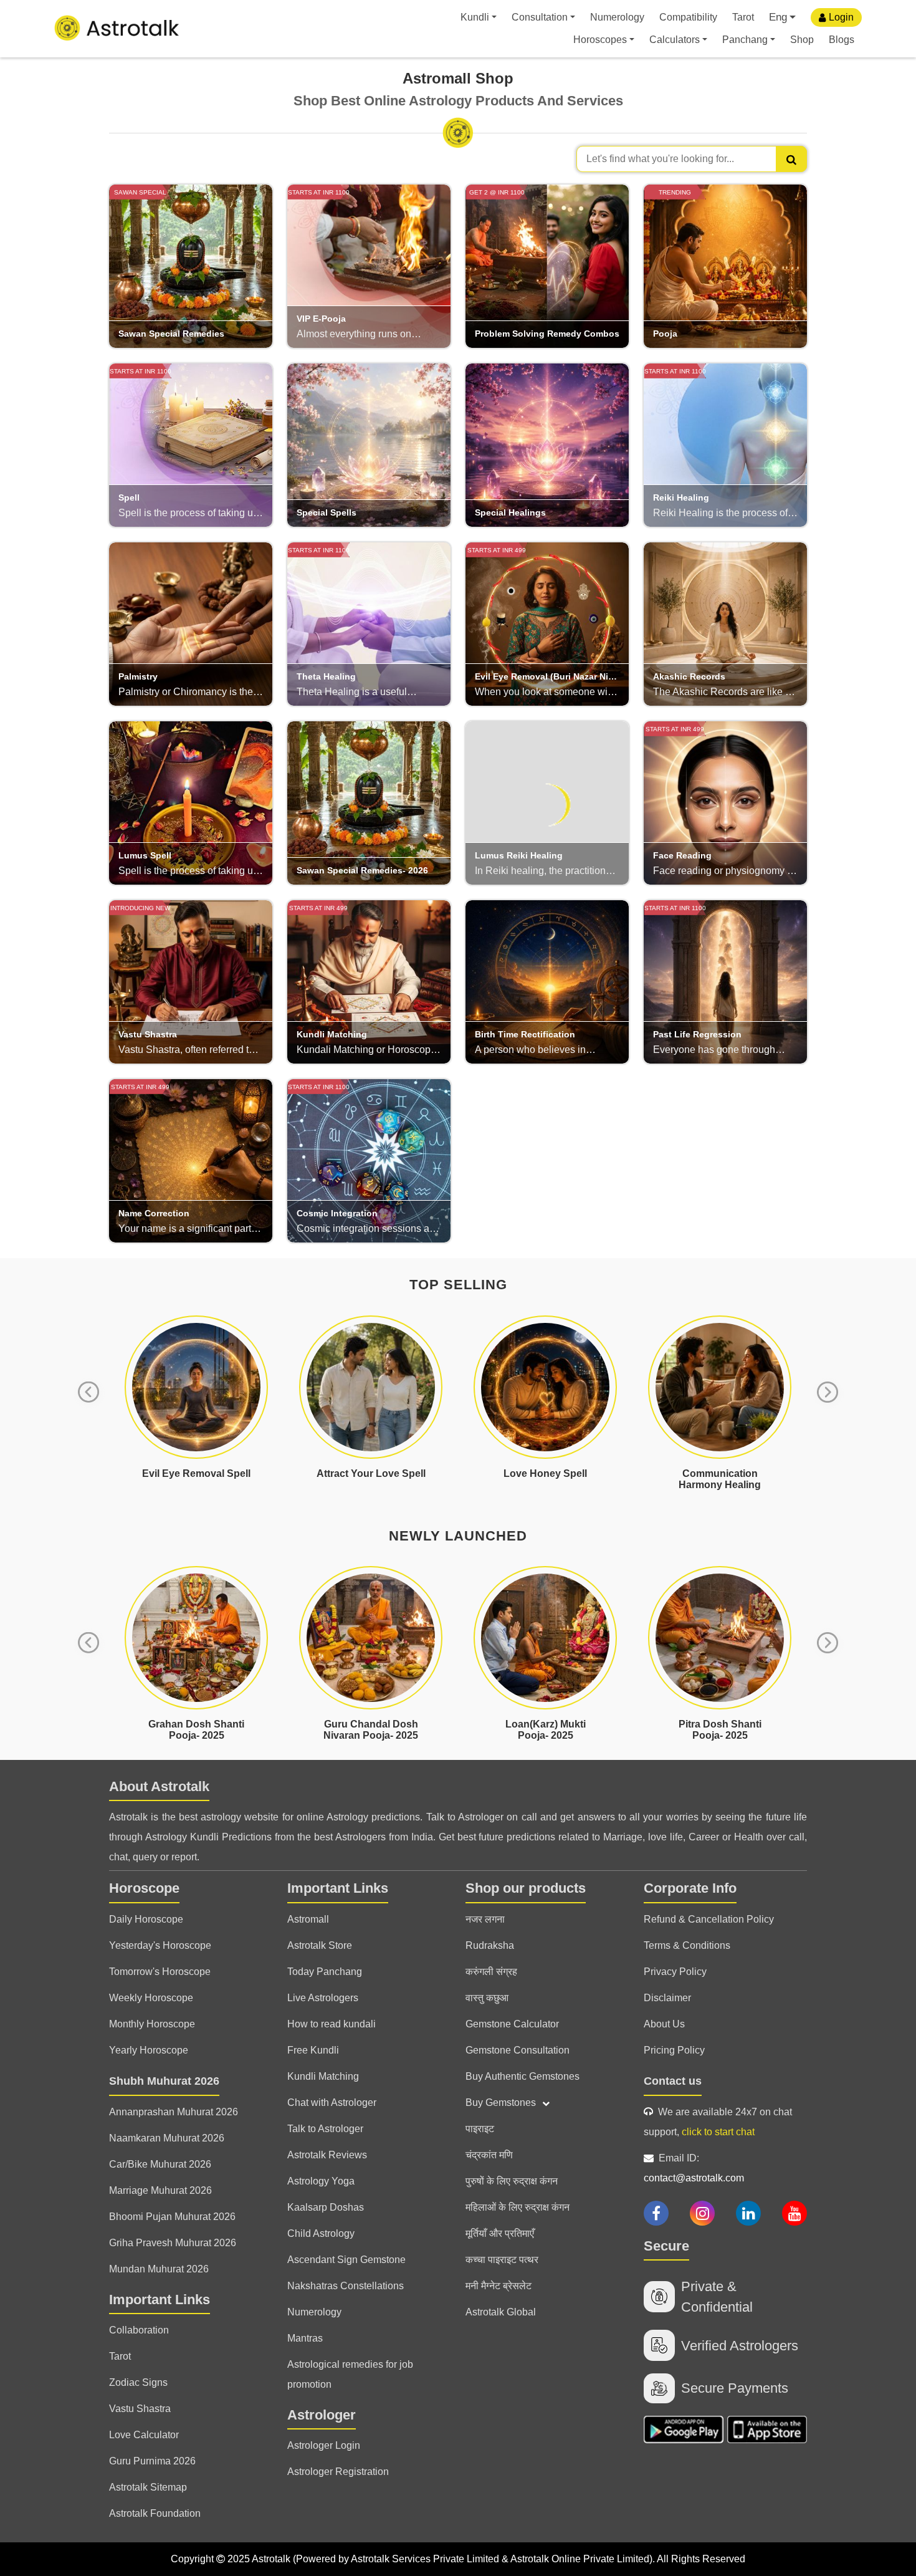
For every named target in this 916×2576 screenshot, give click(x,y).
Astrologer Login (324, 2445)
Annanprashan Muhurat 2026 (174, 2112)
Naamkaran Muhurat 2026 (167, 2138)
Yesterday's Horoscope (160, 1945)
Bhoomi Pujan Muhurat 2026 (172, 2217)
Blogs (842, 40)
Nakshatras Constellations (346, 2286)
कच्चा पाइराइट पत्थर (502, 2260)
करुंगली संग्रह (491, 1972)
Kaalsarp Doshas (326, 2207)
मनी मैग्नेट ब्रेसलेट (499, 2286)
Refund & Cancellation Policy (709, 1919)
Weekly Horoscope (151, 1998)
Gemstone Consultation (518, 2050)
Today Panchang (325, 1972)
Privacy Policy (675, 1972)
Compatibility (688, 17)
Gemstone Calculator (512, 2024)
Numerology (617, 17)
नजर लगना (485, 1919)
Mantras (305, 2338)
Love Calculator (144, 2435)
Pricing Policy (674, 2050)
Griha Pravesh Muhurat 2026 (173, 2243)
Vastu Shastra (140, 2409)
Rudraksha (490, 1945)
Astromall (308, 1919)
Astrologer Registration (338, 2472)
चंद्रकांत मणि (489, 2155)
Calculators (675, 40)
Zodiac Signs (138, 2382)
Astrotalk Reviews (327, 2155)
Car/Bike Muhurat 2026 (160, 2164)
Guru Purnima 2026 (152, 2461)
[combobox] (692, 159)
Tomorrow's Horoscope (160, 1972)
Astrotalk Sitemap (148, 2487)
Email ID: (694, 2168)
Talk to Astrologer (325, 2129)
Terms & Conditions (687, 1945)
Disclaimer (667, 1998)
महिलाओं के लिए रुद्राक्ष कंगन (518, 2207)
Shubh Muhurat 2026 (164, 2081)
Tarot (743, 17)
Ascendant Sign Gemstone (346, 2260)
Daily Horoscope (146, 1919)
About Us (664, 2024)
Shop (802, 40)
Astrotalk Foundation (155, 2513)
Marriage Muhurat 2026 (160, 2190)
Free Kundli (313, 2050)
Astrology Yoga (321, 2181)
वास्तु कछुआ (487, 1998)
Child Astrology (321, 2233)
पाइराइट (480, 2129)
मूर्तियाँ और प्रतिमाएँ (500, 2233)
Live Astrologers (323, 1998)
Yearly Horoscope (149, 2050)
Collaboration (139, 2330)
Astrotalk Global (501, 2312)
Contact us (673, 2081)
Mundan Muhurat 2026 (159, 2269)
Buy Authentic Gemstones (522, 2076)
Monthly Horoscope (152, 2024)
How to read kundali (332, 2024)
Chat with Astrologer (332, 2103)
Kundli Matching (323, 2076)
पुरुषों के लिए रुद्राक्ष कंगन (512, 2181)
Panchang (745, 40)
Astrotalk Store (320, 1945)
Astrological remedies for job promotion (350, 2374)
